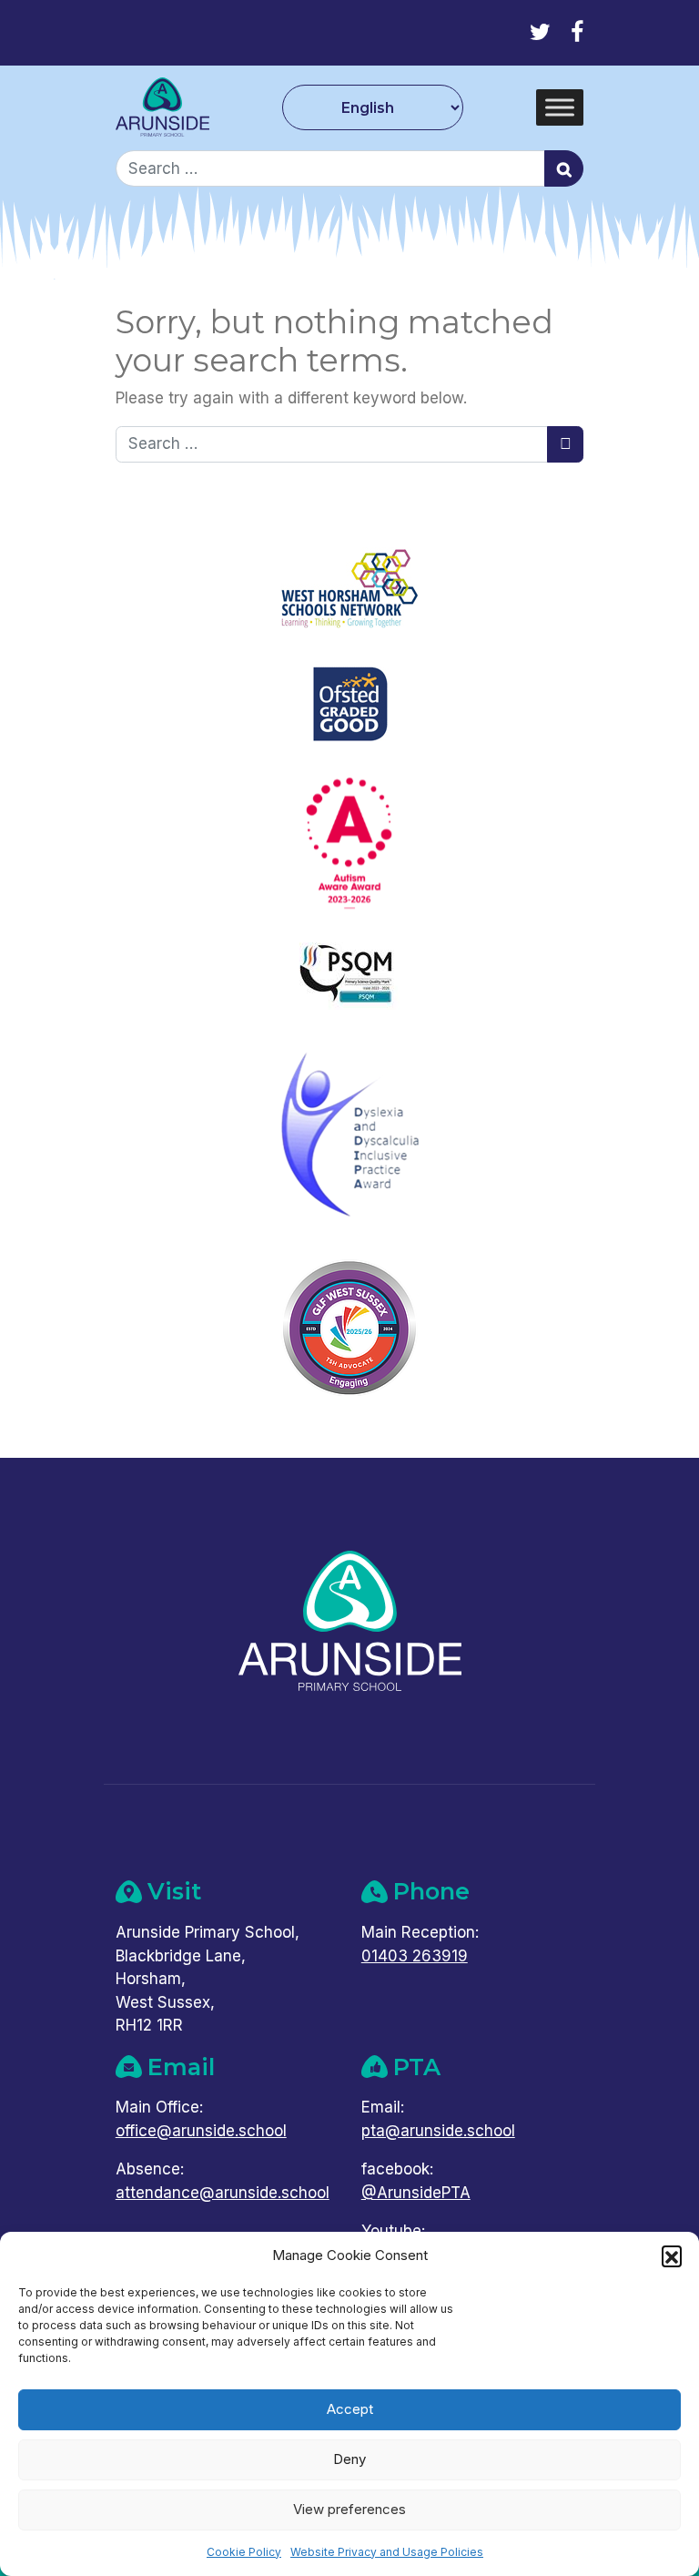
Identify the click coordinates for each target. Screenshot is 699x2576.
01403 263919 (415, 1956)
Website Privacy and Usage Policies (387, 2552)
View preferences (349, 2509)
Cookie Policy (244, 2552)
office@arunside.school (201, 2131)
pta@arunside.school (438, 2131)
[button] (672, 2255)
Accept (350, 2409)
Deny (349, 2459)
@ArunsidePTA (416, 2193)
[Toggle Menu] (560, 108)
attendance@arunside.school (223, 2193)
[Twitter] (540, 32)
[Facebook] (577, 32)
